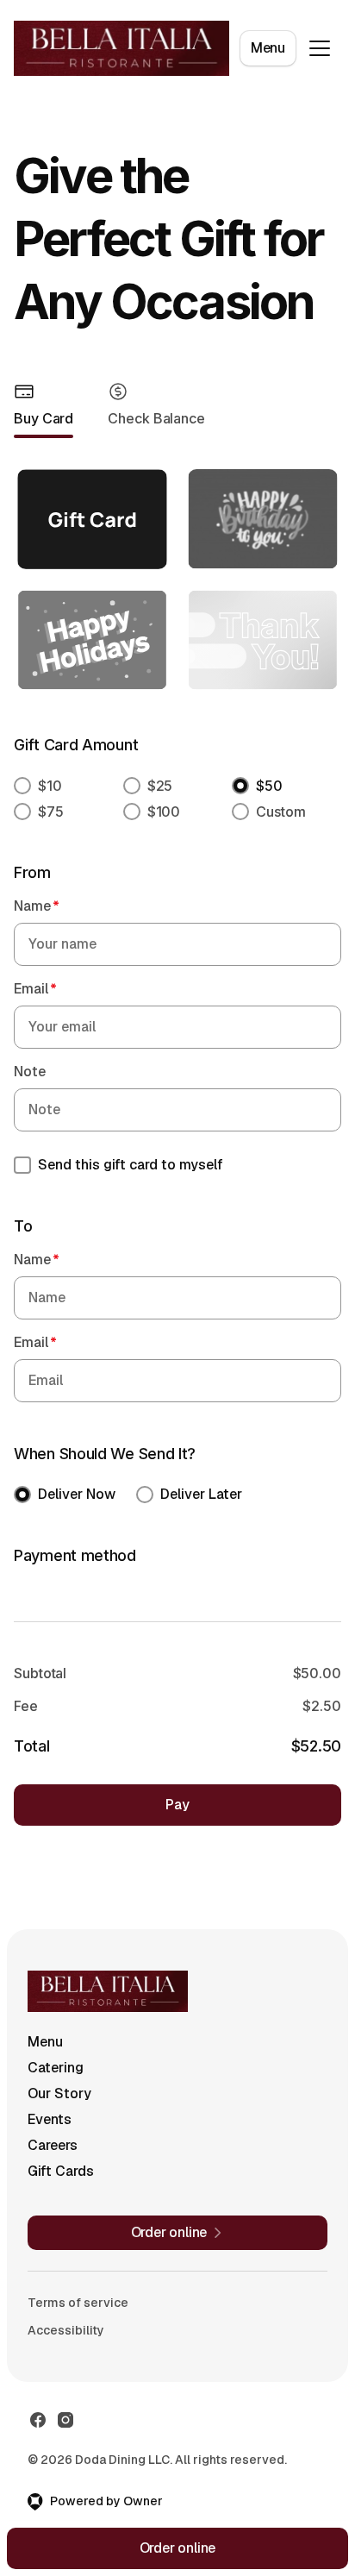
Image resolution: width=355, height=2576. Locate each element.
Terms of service (78, 2303)
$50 (269, 786)
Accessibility (66, 2330)
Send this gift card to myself (131, 1165)
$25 (160, 786)
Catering (56, 2068)
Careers (53, 2145)
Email (35, 989)
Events (50, 2119)
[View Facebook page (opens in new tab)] (38, 2420)
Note (30, 1072)
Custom (280, 812)
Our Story (59, 2093)
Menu (268, 48)
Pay (177, 1805)
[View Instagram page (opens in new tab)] (65, 2420)
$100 (164, 812)
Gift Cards (61, 2171)
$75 (51, 812)
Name (37, 906)
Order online (178, 2548)
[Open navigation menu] (320, 48)
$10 (50, 786)
